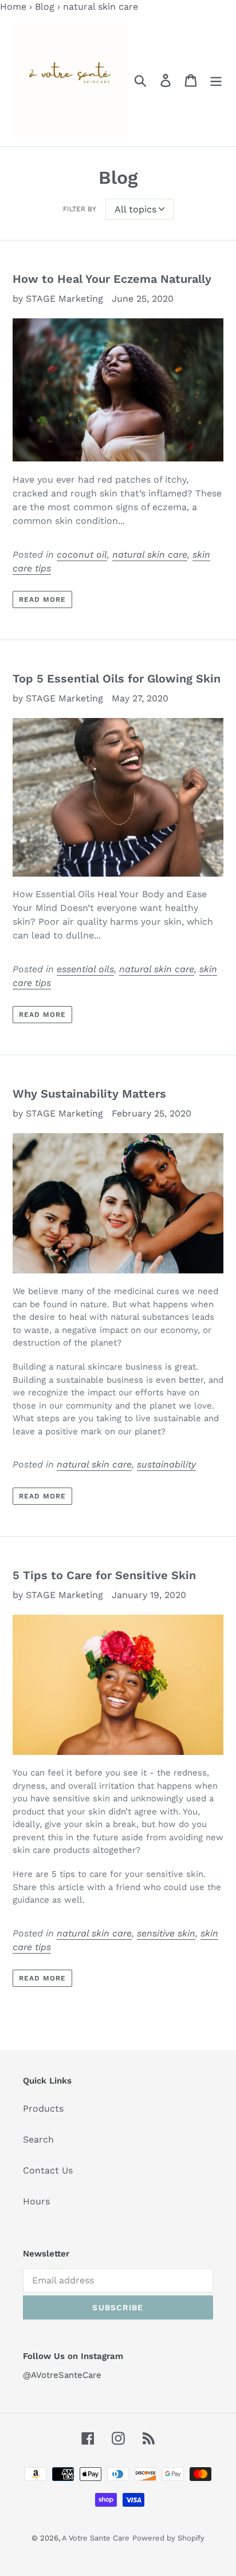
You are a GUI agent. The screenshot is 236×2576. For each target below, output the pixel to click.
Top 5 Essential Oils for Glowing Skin (117, 678)
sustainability (166, 1464)
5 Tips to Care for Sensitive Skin (104, 1575)
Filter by (80, 209)
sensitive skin (166, 1933)
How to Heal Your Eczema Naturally (112, 279)
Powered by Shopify (168, 2538)
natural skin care (150, 555)
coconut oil (82, 555)
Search (38, 2139)
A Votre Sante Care (96, 2538)
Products (43, 2108)
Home (13, 7)
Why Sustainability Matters (89, 1094)
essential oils (85, 969)
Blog (45, 7)
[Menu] (216, 80)
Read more (42, 599)
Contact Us (48, 2170)
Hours (36, 2201)
